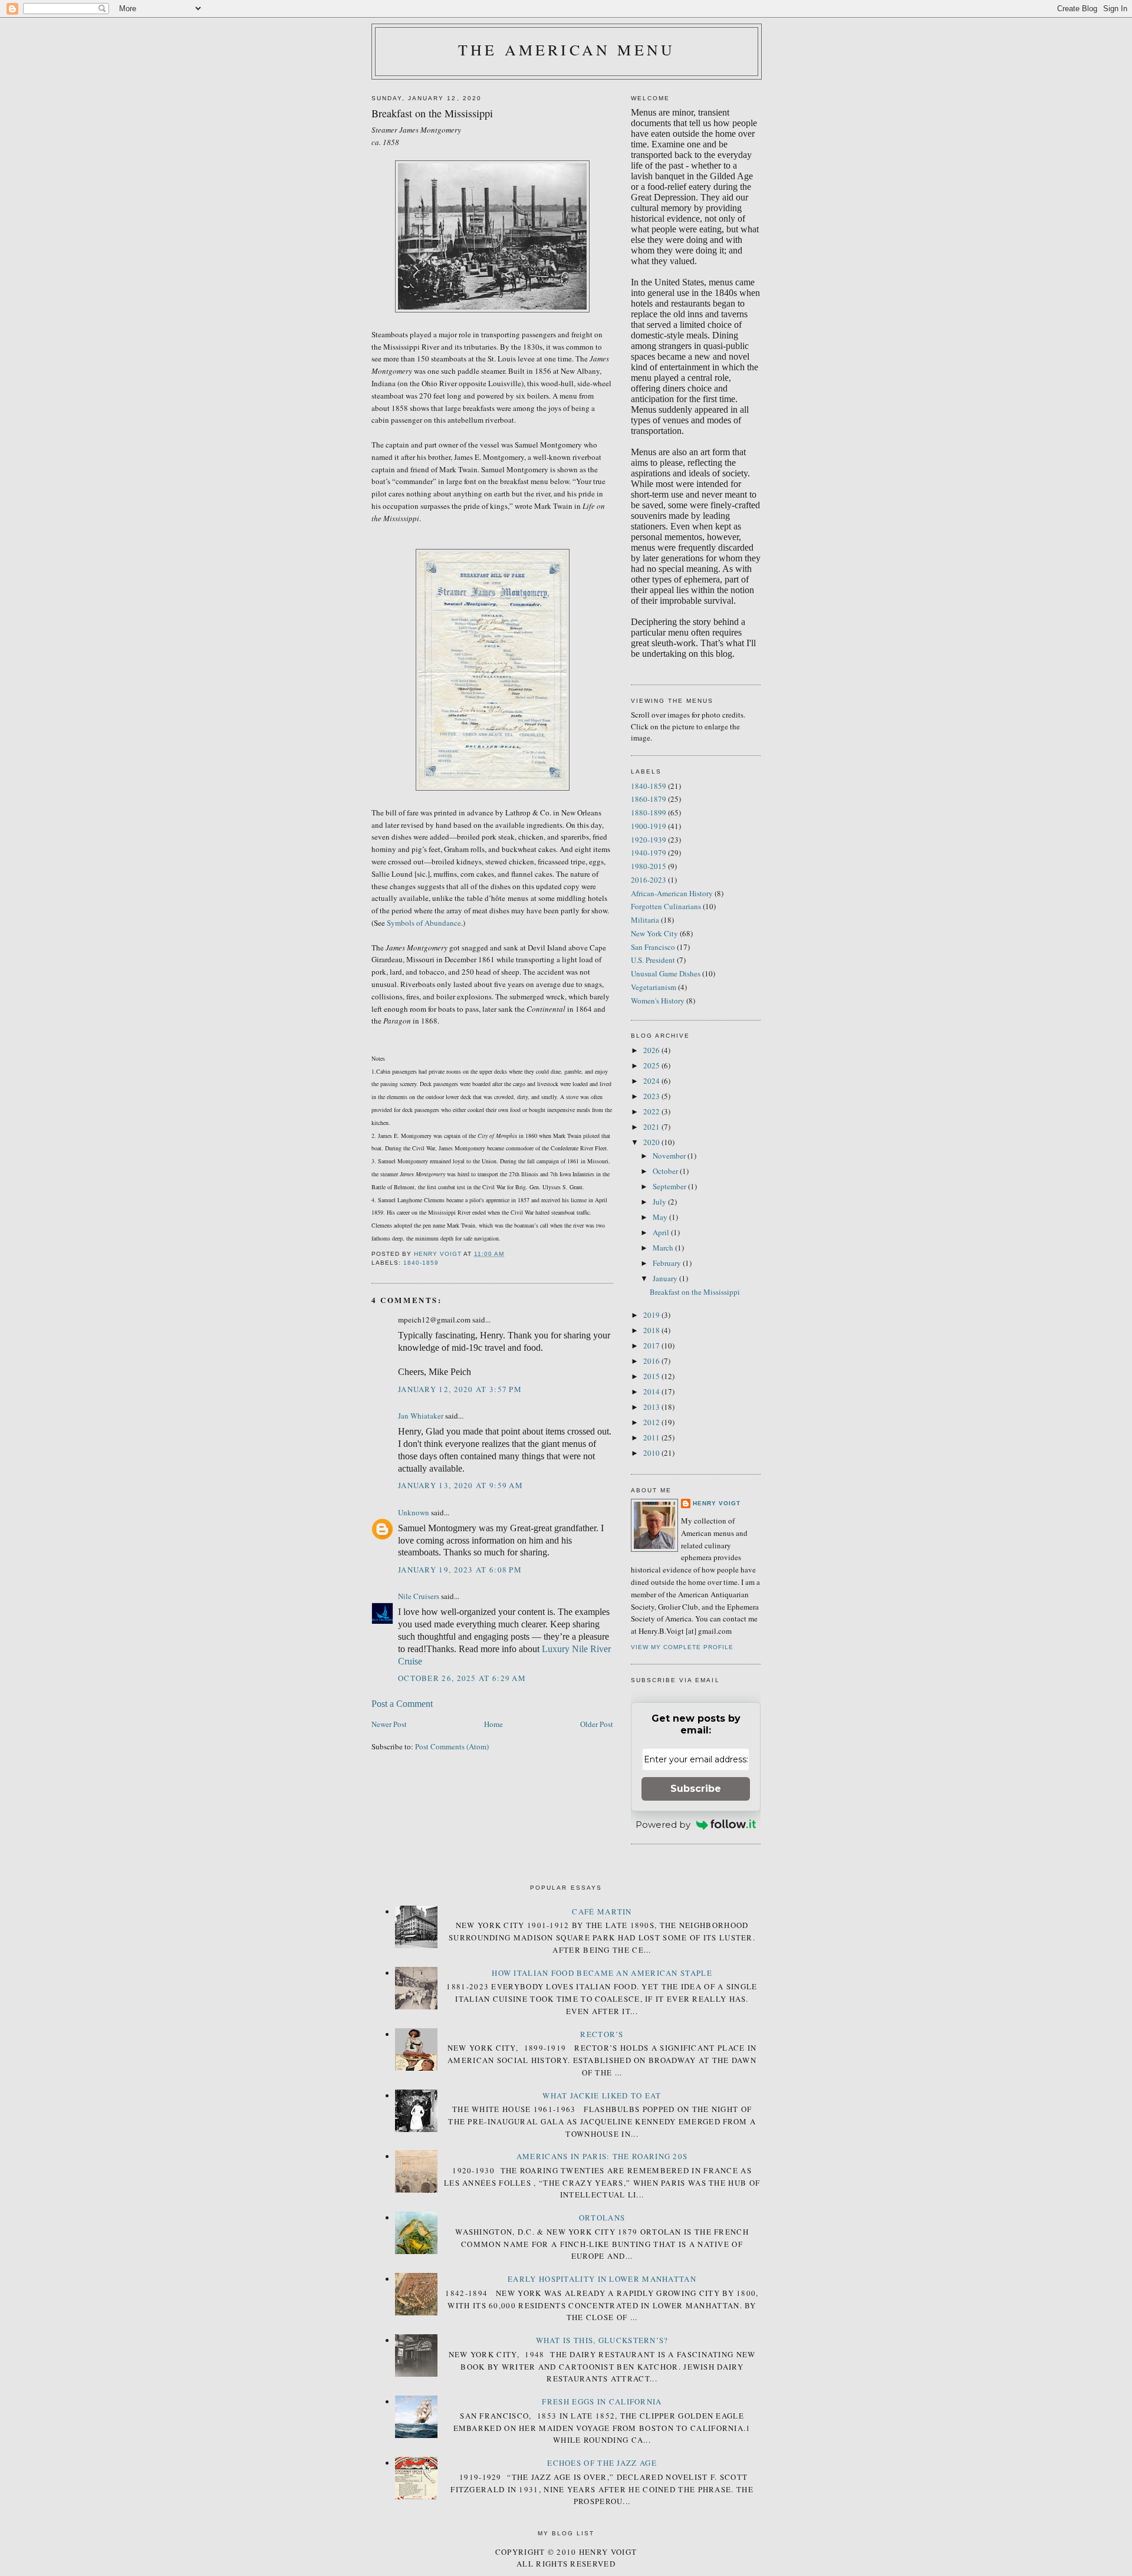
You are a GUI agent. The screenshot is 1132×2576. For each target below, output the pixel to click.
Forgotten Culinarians (666, 906)
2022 (652, 1111)
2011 (652, 1437)
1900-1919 (649, 826)
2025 (652, 1065)
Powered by (663, 1825)
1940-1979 (649, 853)
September (670, 1186)
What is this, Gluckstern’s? (602, 2340)
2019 (652, 1315)
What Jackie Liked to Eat (602, 2095)
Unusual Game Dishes (666, 973)
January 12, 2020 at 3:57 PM (460, 1389)
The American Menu (567, 50)
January (666, 1278)
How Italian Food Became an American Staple (602, 1973)
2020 (652, 1142)
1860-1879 (649, 799)
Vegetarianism (654, 987)
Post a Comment (402, 1704)
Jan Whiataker (421, 1416)
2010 (652, 1453)
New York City (654, 933)
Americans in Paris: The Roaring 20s (602, 2156)
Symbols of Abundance (424, 923)
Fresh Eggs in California (602, 2401)
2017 (652, 1345)
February (668, 1263)
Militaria (645, 920)
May (661, 1217)
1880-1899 (649, 812)
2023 (652, 1096)
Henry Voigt (717, 1503)
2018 (652, 1330)
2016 (652, 1361)
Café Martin (602, 1912)
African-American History (672, 893)
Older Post (597, 1724)
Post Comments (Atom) (452, 1746)
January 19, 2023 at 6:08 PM (460, 1570)
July (660, 1202)
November (670, 1156)
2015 (652, 1376)
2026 (652, 1050)
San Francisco (653, 947)
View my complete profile (682, 1647)
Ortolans (602, 2218)
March (664, 1248)
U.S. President (653, 960)
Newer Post (389, 1724)
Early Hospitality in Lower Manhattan (602, 2279)
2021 (652, 1127)
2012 (652, 1422)
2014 (652, 1391)
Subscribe (696, 1789)
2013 (652, 1407)
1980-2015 (649, 866)
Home (493, 1724)
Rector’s (602, 2034)
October (666, 1171)
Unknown (414, 1512)
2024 (652, 1081)
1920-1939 (649, 840)
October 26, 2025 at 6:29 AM (462, 1678)
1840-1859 (421, 1263)
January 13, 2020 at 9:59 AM (460, 1485)
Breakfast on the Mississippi (695, 1292)
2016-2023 (649, 880)
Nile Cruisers (419, 1596)
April (662, 1232)
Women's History (658, 1001)
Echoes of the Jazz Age (602, 2463)
